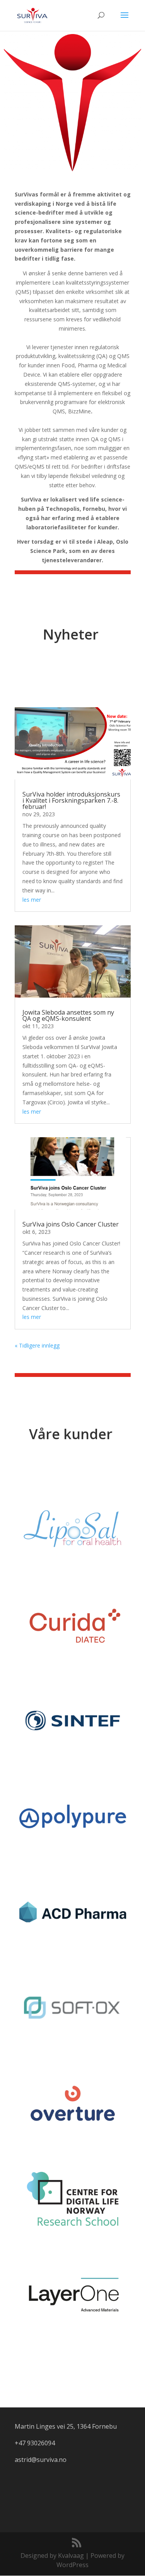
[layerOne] (73, 2295)
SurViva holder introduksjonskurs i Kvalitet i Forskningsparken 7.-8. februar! (71, 800)
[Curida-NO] (73, 1625)
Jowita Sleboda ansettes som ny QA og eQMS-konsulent (68, 1015)
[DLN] (73, 2199)
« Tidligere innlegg (37, 1345)
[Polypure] (73, 1816)
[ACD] (73, 1912)
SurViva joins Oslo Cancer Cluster (71, 1224)
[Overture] (73, 2103)
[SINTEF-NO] (73, 1720)
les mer (32, 900)
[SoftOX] (73, 2008)
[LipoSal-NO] (73, 1529)
